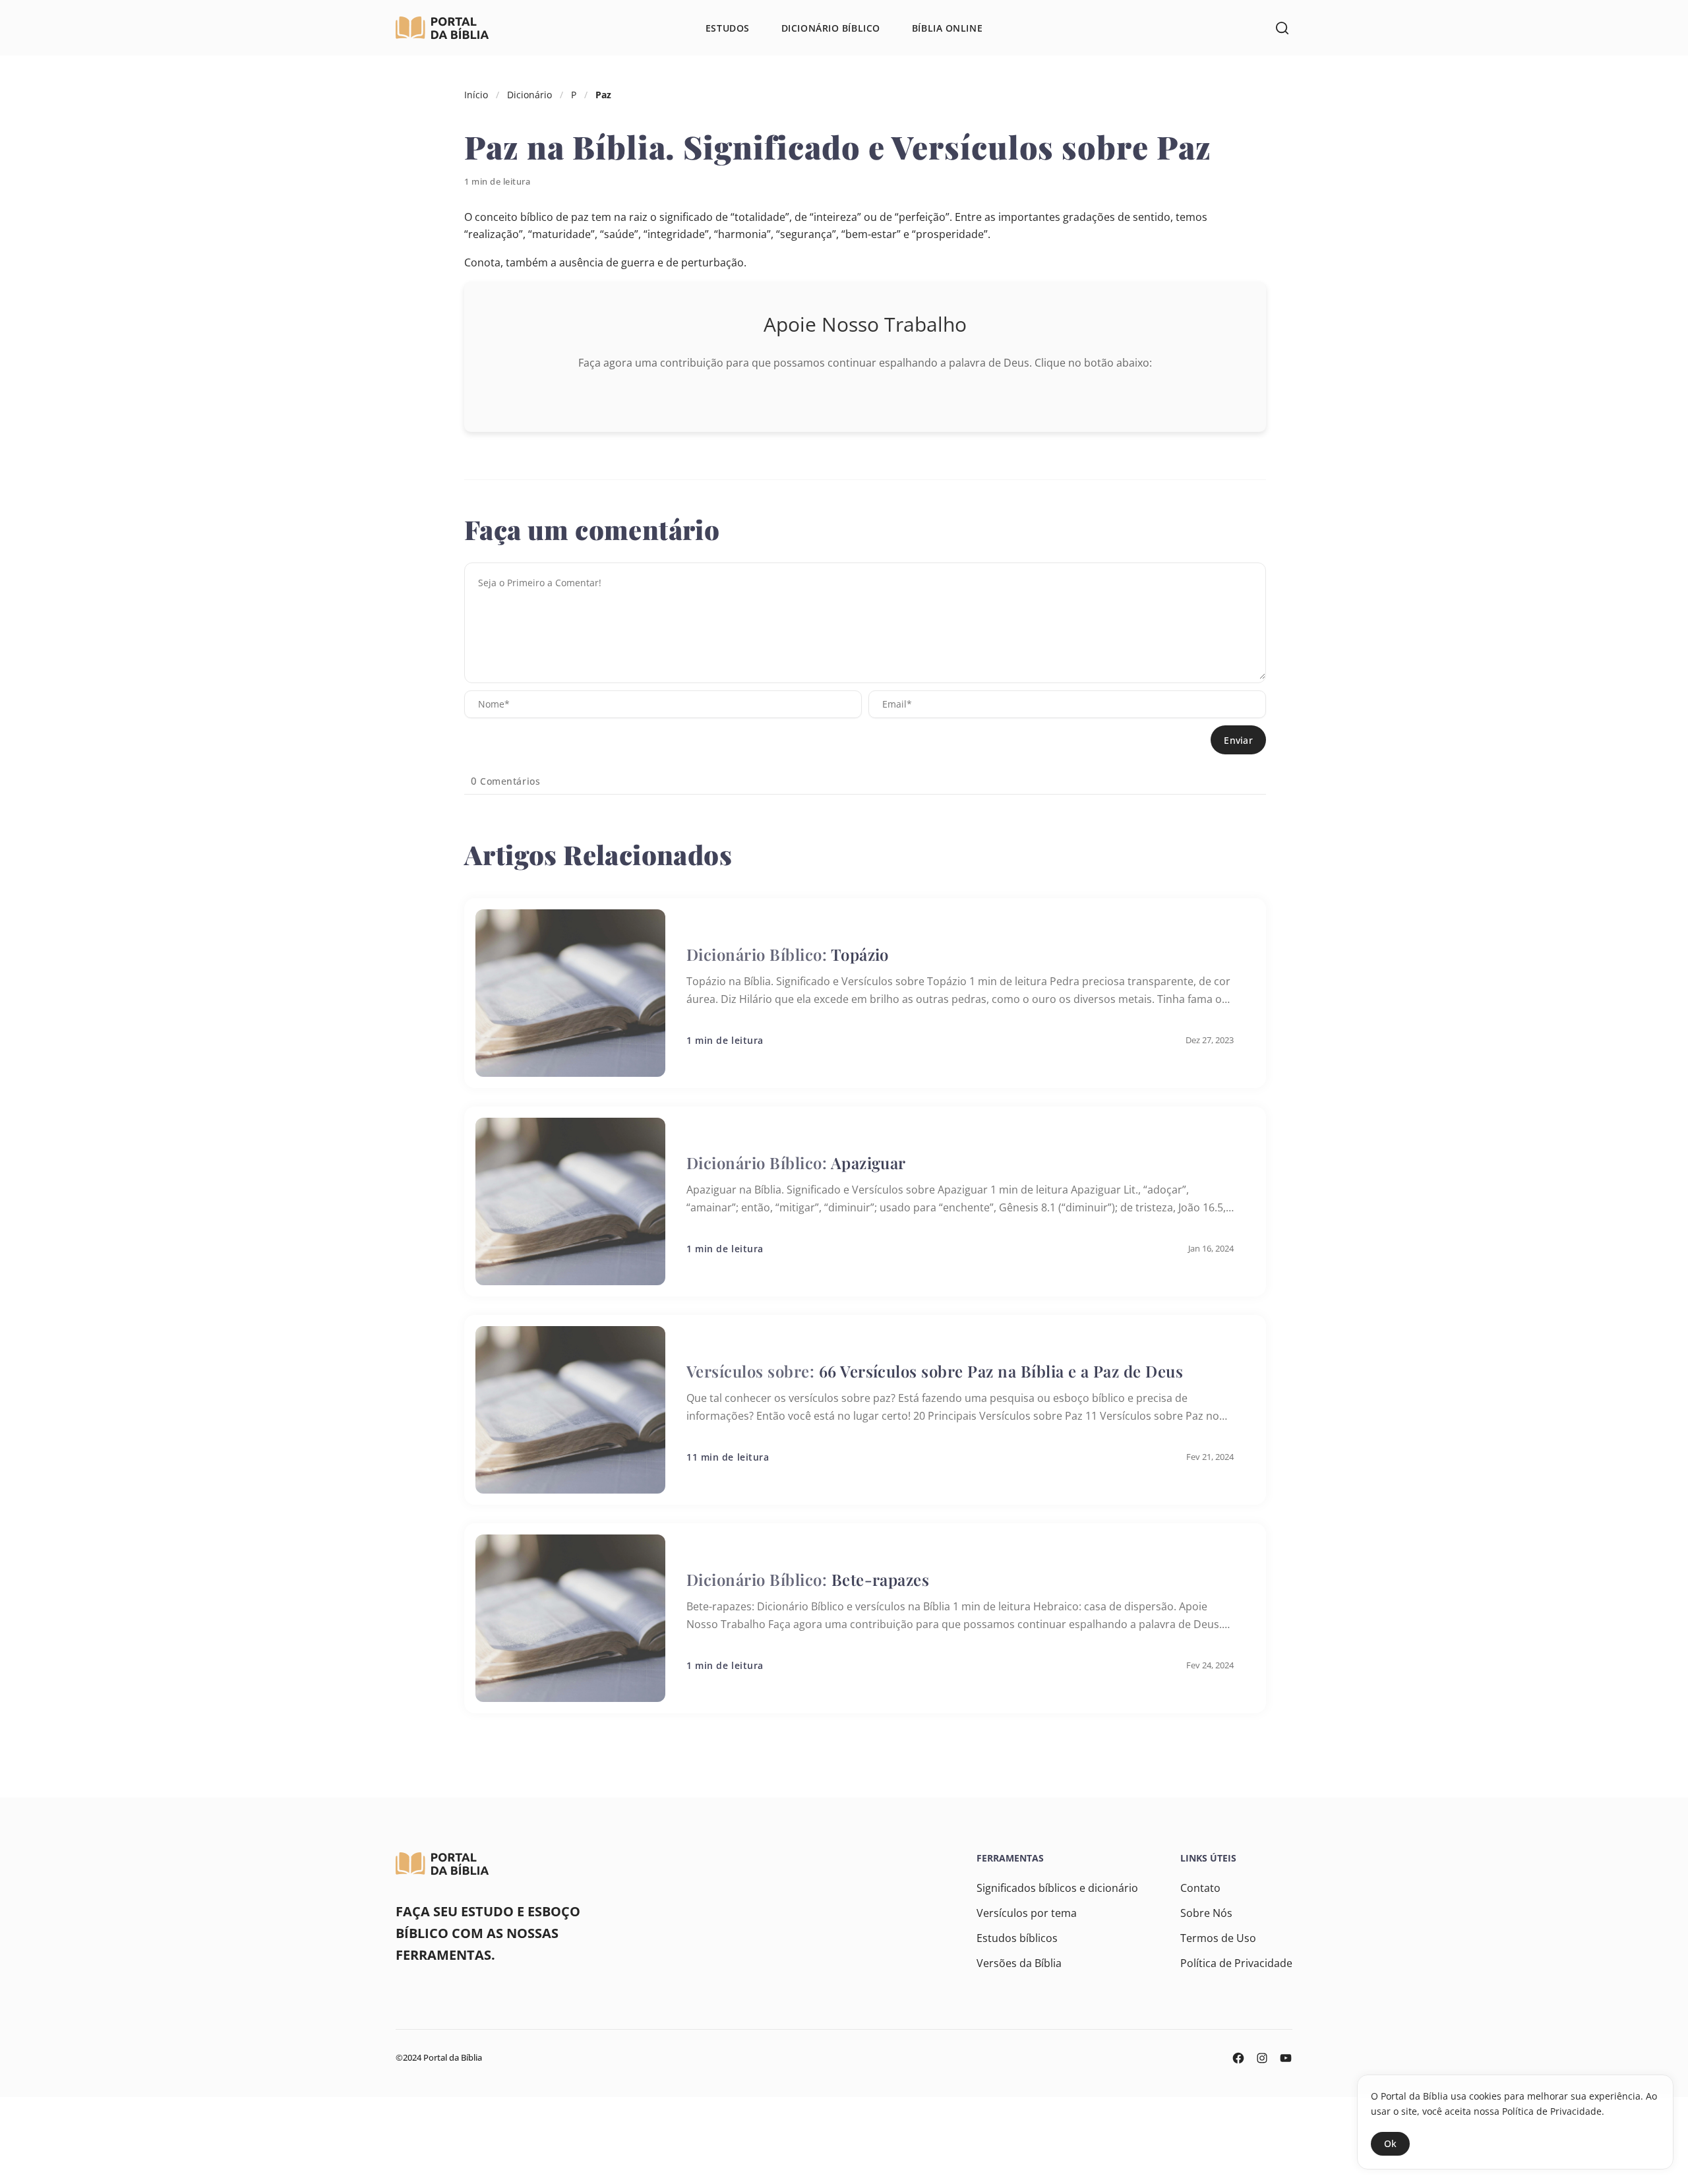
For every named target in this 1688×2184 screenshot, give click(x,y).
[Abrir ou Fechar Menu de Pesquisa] (1282, 28)
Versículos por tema (1027, 1913)
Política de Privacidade (1236, 1963)
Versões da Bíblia (1019, 1963)
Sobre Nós (1206, 1913)
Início (476, 95)
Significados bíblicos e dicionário (1057, 1888)
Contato (1200, 1888)
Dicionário (529, 95)
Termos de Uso (1218, 1938)
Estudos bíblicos (1017, 1938)
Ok (1390, 2143)
